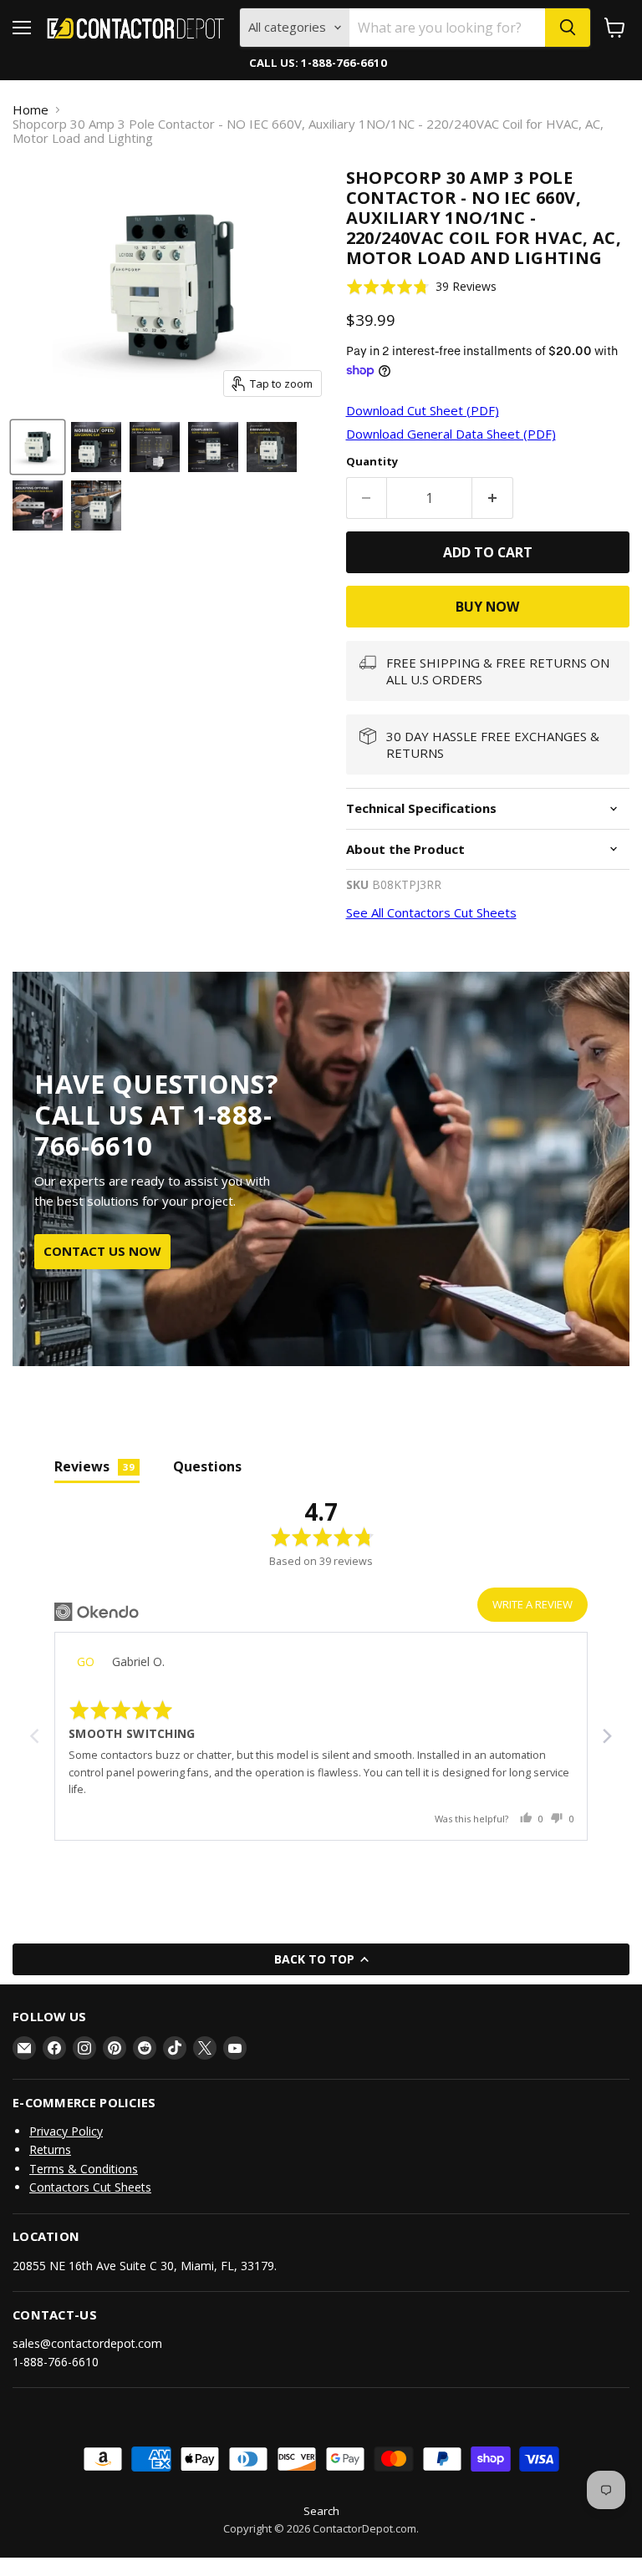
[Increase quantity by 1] (493, 498)
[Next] (606, 1736)
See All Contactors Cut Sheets (431, 912)
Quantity (372, 462)
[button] (422, 286)
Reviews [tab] (94, 1466)
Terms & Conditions (84, 2169)
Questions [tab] (207, 1466)
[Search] (568, 28)
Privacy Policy (66, 2131)
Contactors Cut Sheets (90, 2187)
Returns (50, 2149)
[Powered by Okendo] (97, 1612)
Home (31, 110)
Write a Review (532, 1604)
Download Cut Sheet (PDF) (423, 410)
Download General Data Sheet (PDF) (451, 434)
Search (321, 2511)
